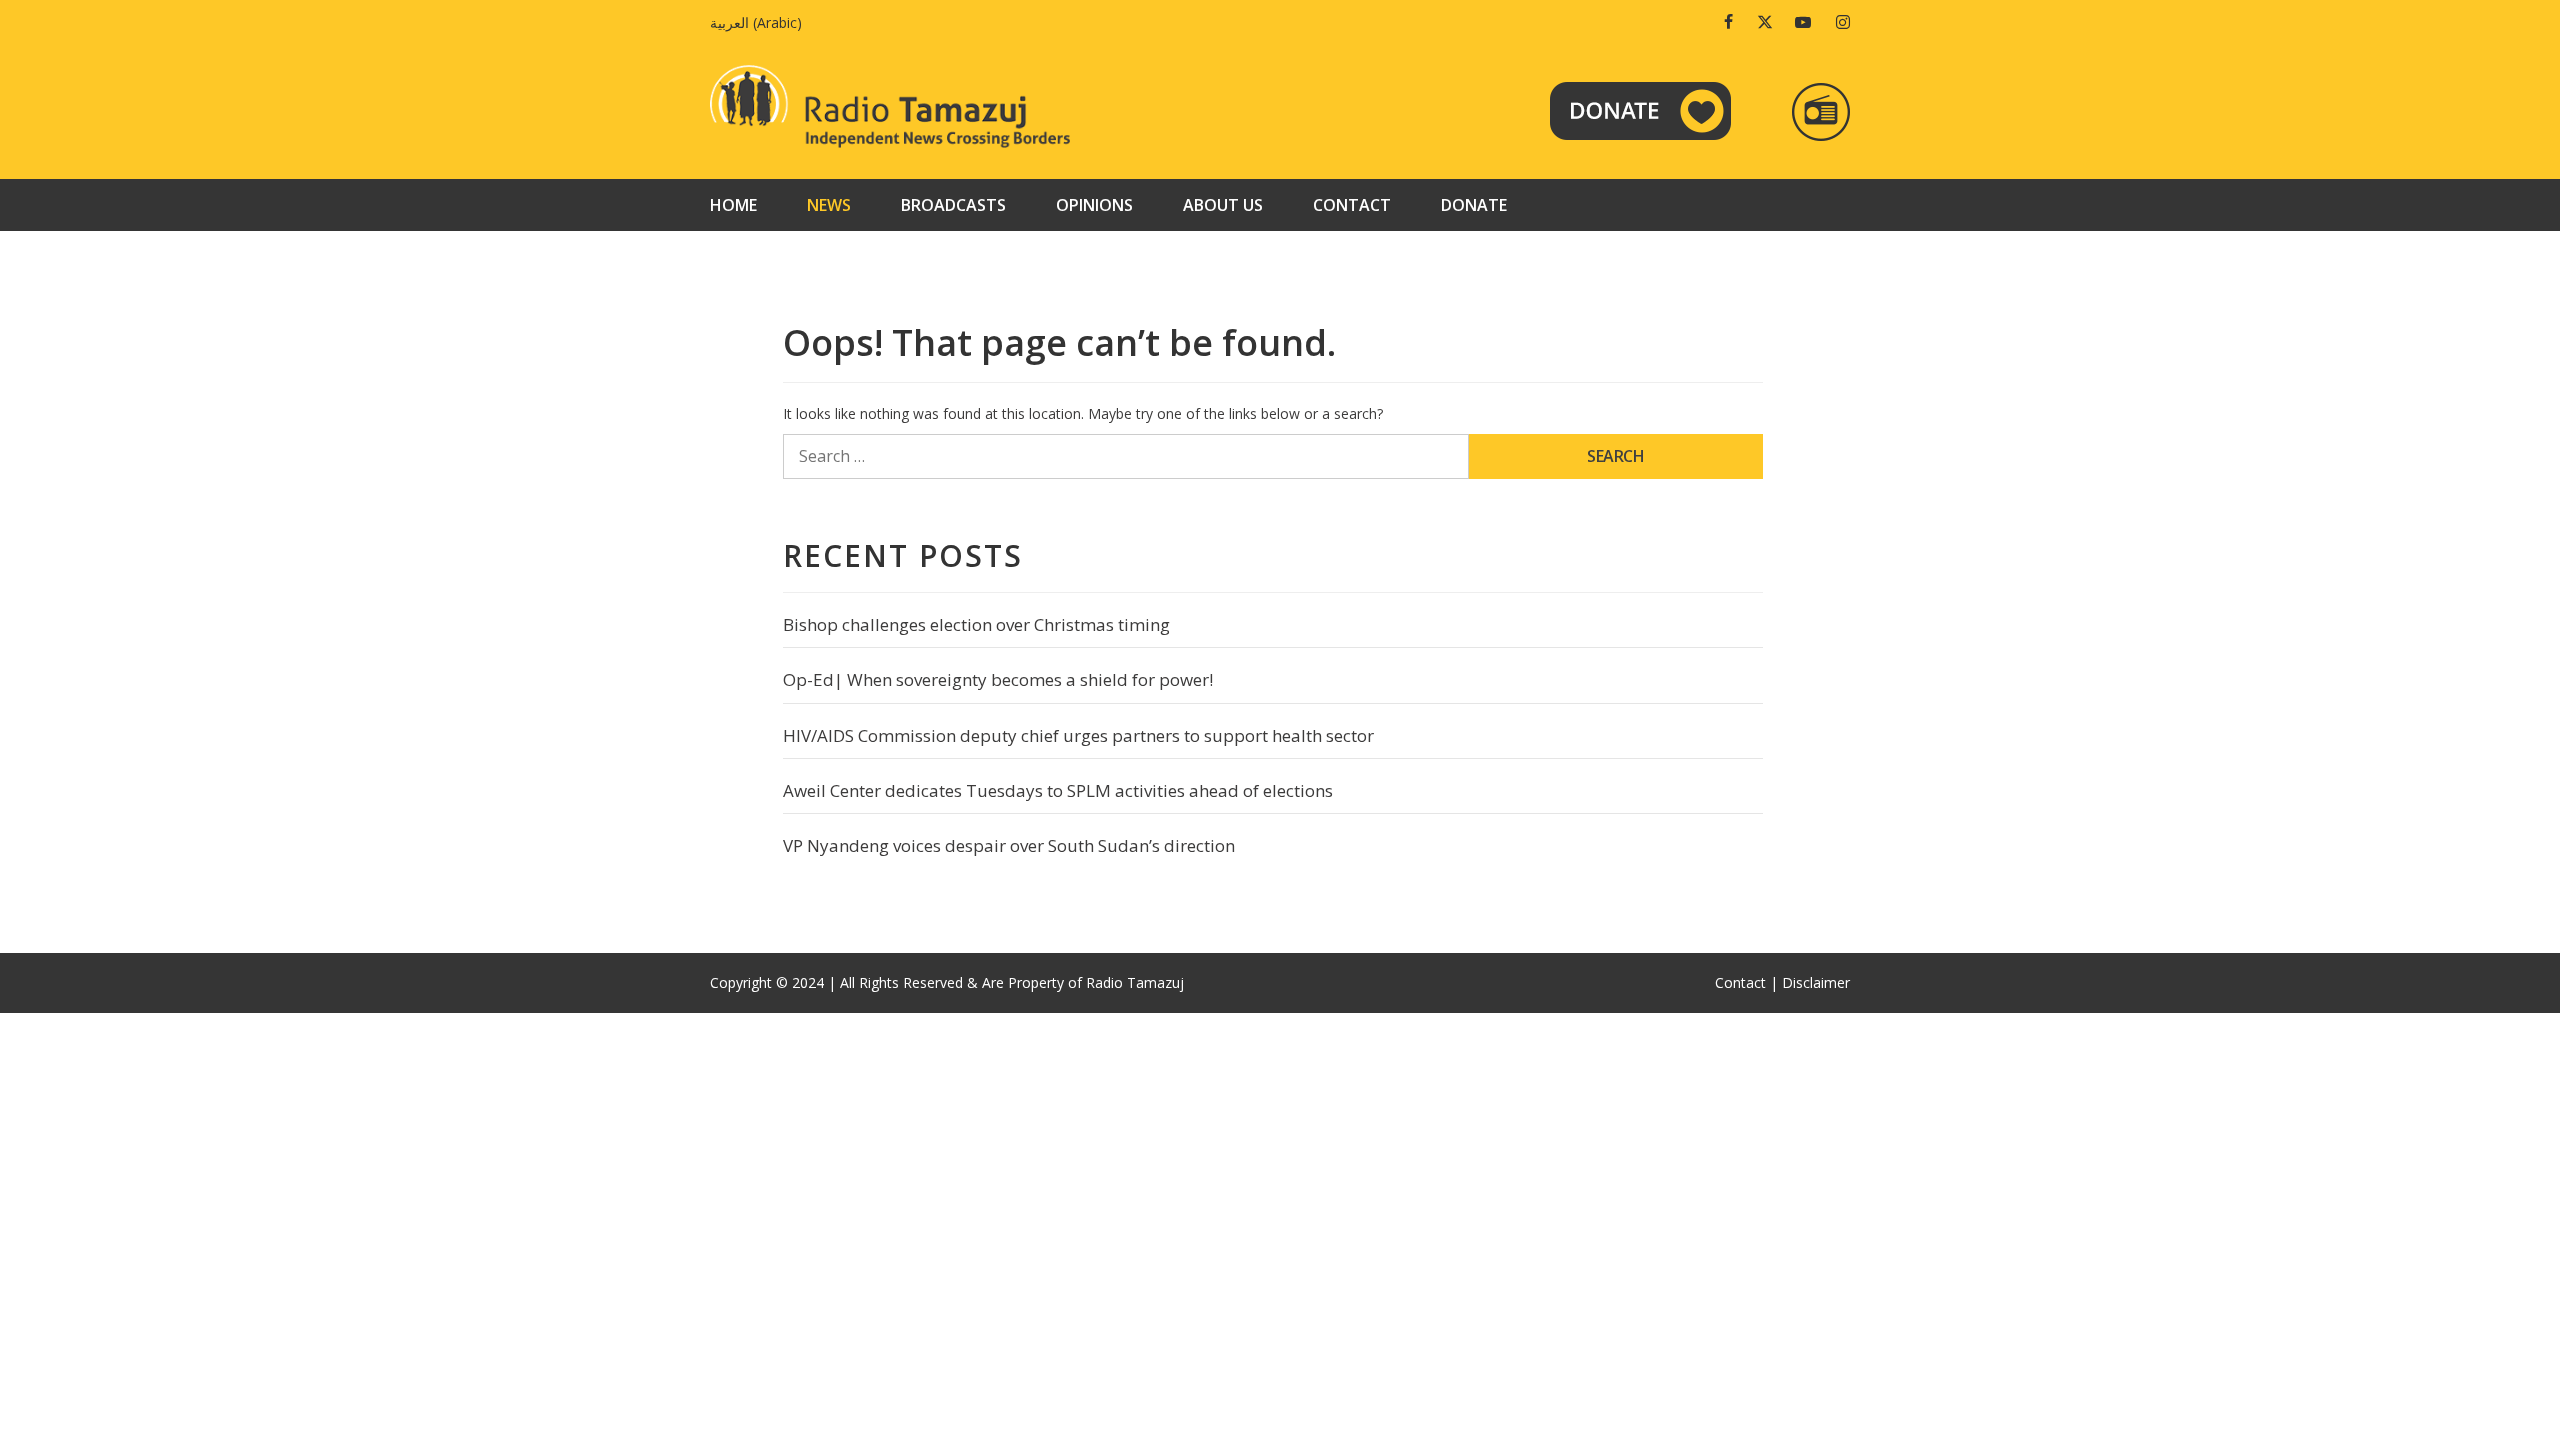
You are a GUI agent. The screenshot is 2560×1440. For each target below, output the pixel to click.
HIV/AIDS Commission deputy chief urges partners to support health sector (1078, 735)
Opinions (1094, 205)
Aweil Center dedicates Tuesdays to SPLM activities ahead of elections (1058, 790)
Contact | (1746, 982)
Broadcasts (953, 205)
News (829, 205)
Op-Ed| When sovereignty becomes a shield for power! (998, 679)
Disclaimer (1816, 982)
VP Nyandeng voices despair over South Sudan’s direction (1009, 845)
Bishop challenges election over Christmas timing (976, 624)
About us (1223, 205)
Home (733, 205)
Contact (1352, 205)
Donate (1474, 205)
